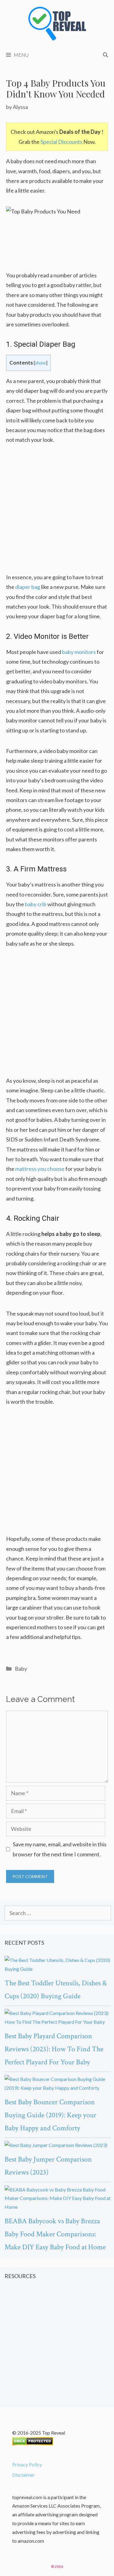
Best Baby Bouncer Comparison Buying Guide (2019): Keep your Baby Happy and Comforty (50, 2115)
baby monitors (79, 652)
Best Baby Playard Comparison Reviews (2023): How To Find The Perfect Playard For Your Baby (54, 2049)
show (40, 363)
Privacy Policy (27, 2464)
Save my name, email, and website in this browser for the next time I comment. (60, 1849)
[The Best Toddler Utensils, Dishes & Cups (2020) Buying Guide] (58, 1965)
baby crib (36, 904)
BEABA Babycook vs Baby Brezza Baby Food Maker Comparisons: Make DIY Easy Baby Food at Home (55, 2234)
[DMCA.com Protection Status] (33, 2444)
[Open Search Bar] (105, 55)
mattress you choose (40, 1169)
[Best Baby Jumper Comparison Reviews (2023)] (58, 2145)
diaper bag (28, 587)
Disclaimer (23, 2475)
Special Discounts (61, 142)
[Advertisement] (57, 512)
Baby (21, 1669)
